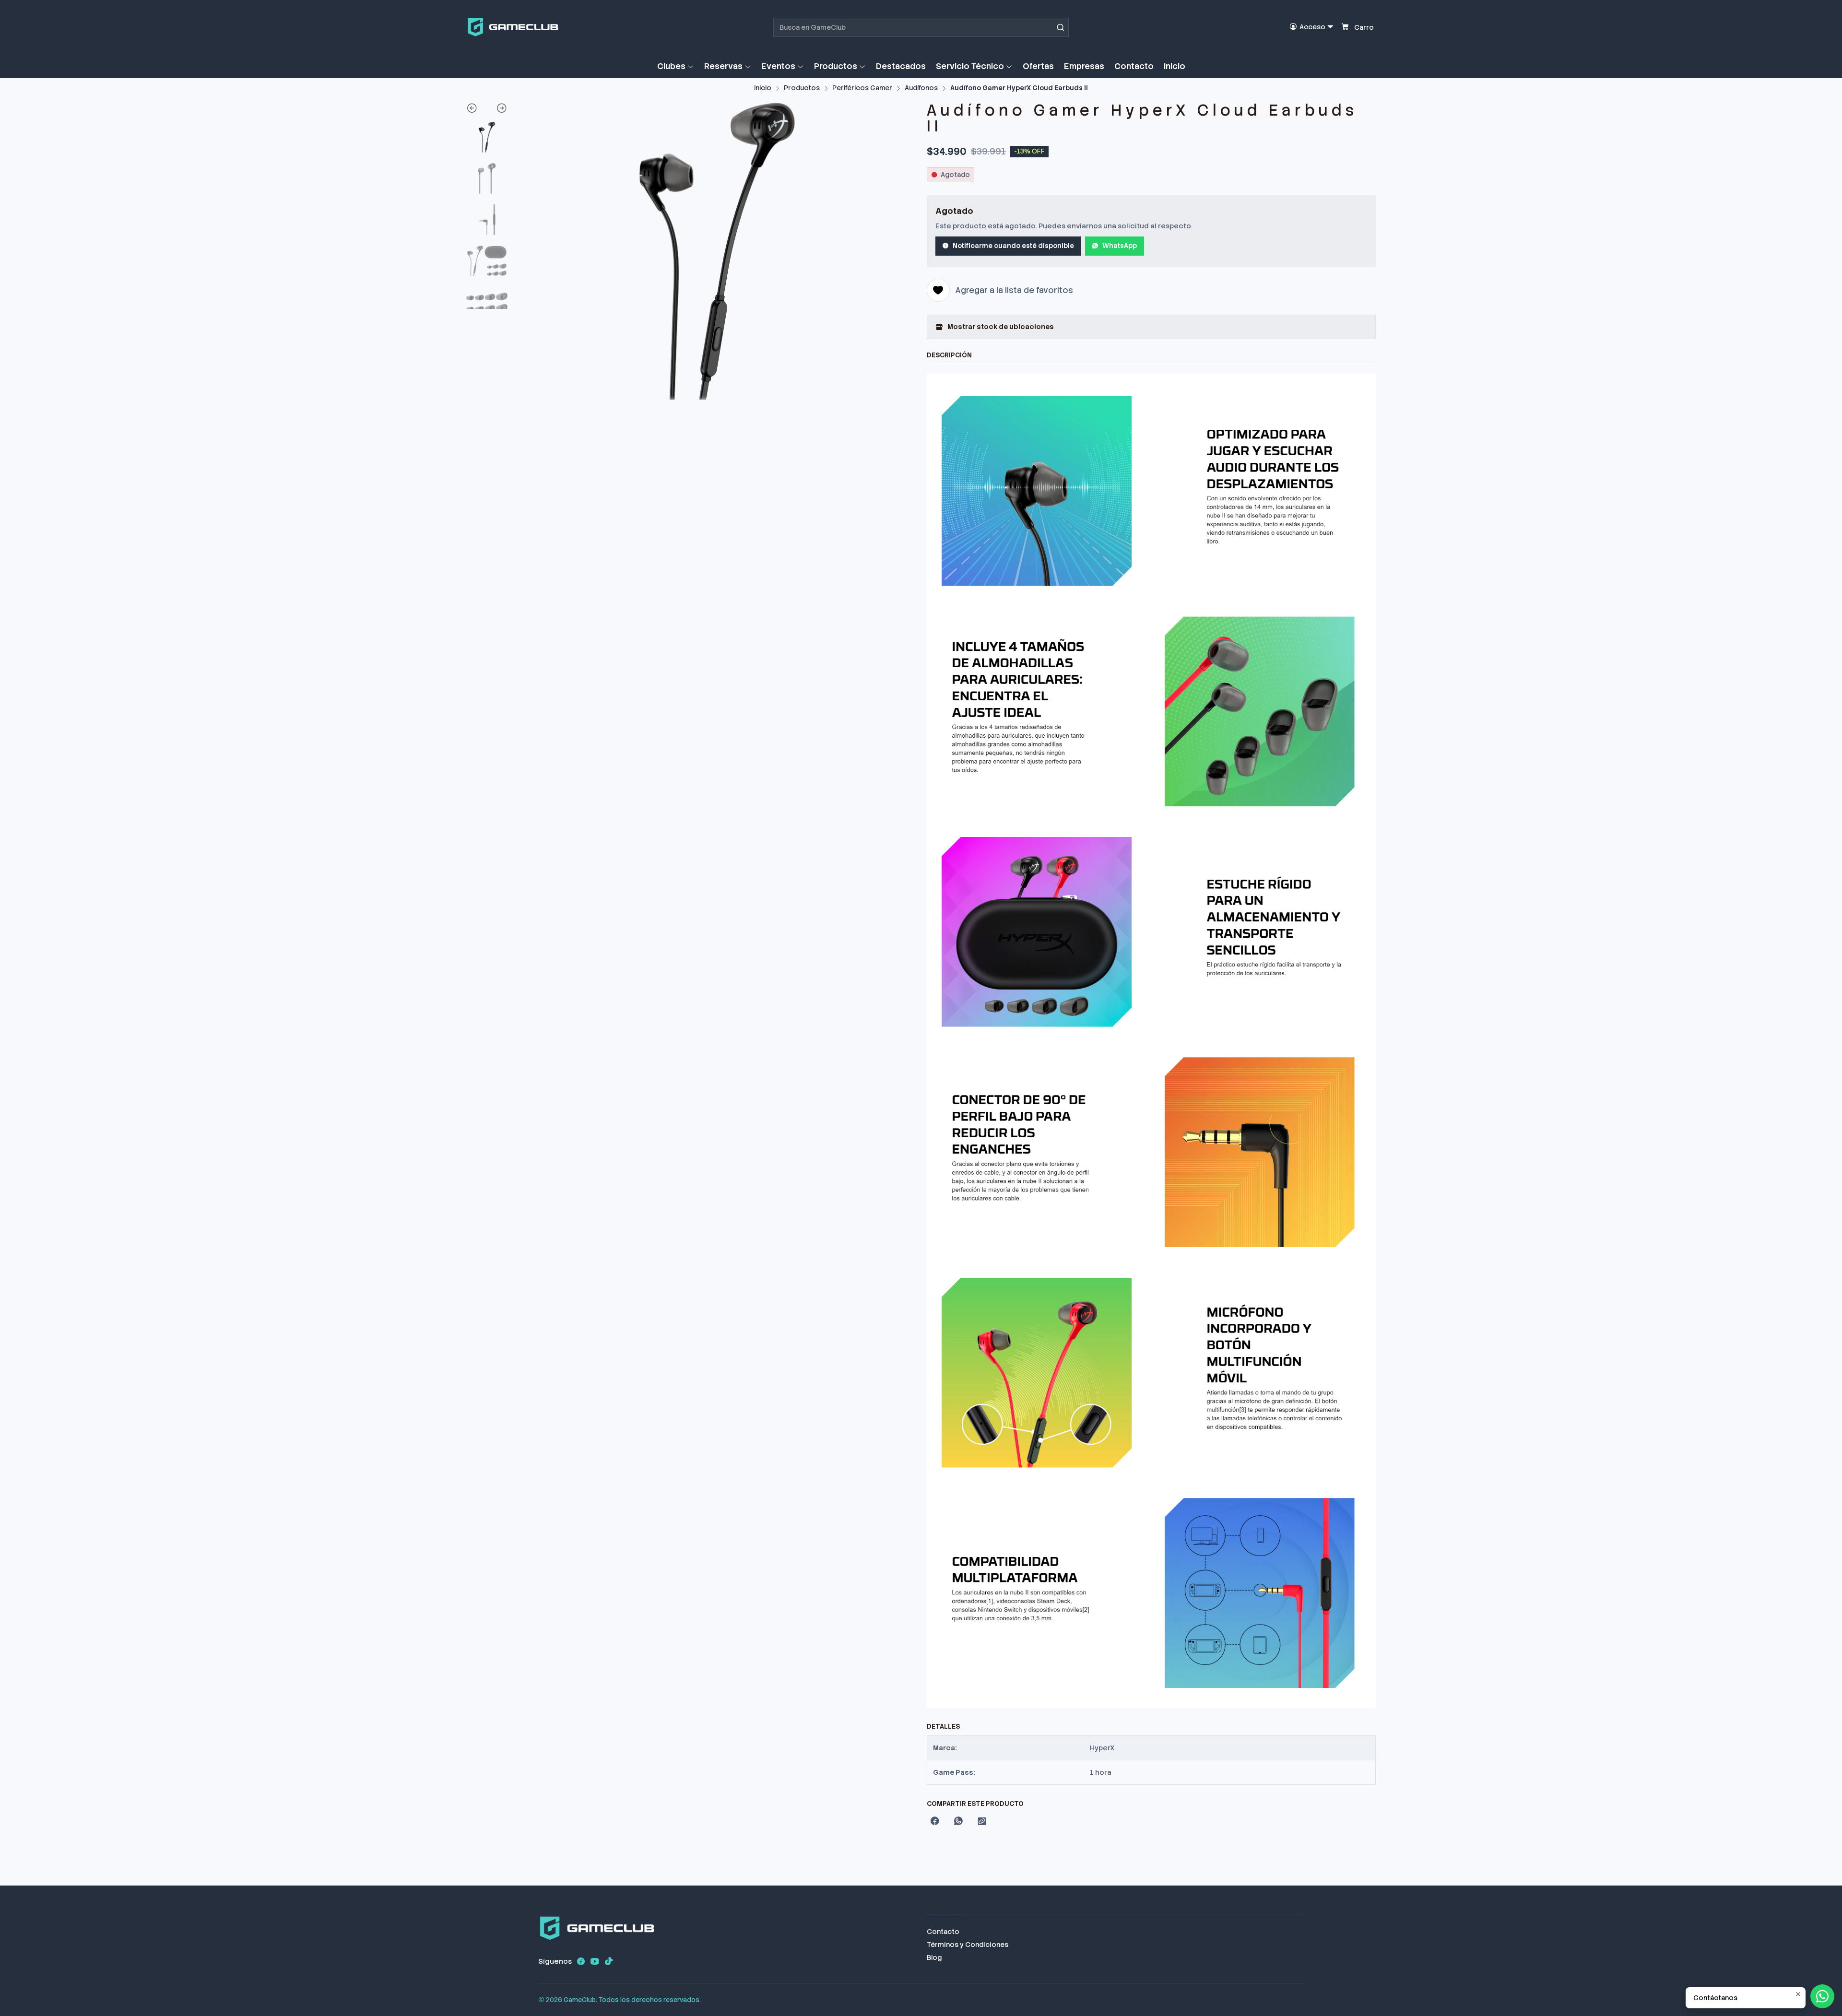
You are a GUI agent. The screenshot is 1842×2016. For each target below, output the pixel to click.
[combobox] (921, 27)
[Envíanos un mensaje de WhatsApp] (1822, 1996)
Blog (934, 1957)
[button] (676, 66)
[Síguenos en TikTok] (609, 1961)
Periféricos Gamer (862, 88)
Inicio (763, 88)
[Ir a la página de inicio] (513, 27)
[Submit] (1061, 27)
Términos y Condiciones (968, 1945)
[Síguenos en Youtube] (595, 1961)
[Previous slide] (477, 110)
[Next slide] (497, 110)
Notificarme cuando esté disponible (1013, 246)
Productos (802, 88)
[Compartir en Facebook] (935, 1822)
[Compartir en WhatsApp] (958, 1822)
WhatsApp (1120, 246)
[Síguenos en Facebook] (581, 1961)
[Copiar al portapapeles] (982, 1822)
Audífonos (921, 88)
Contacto (943, 1932)
